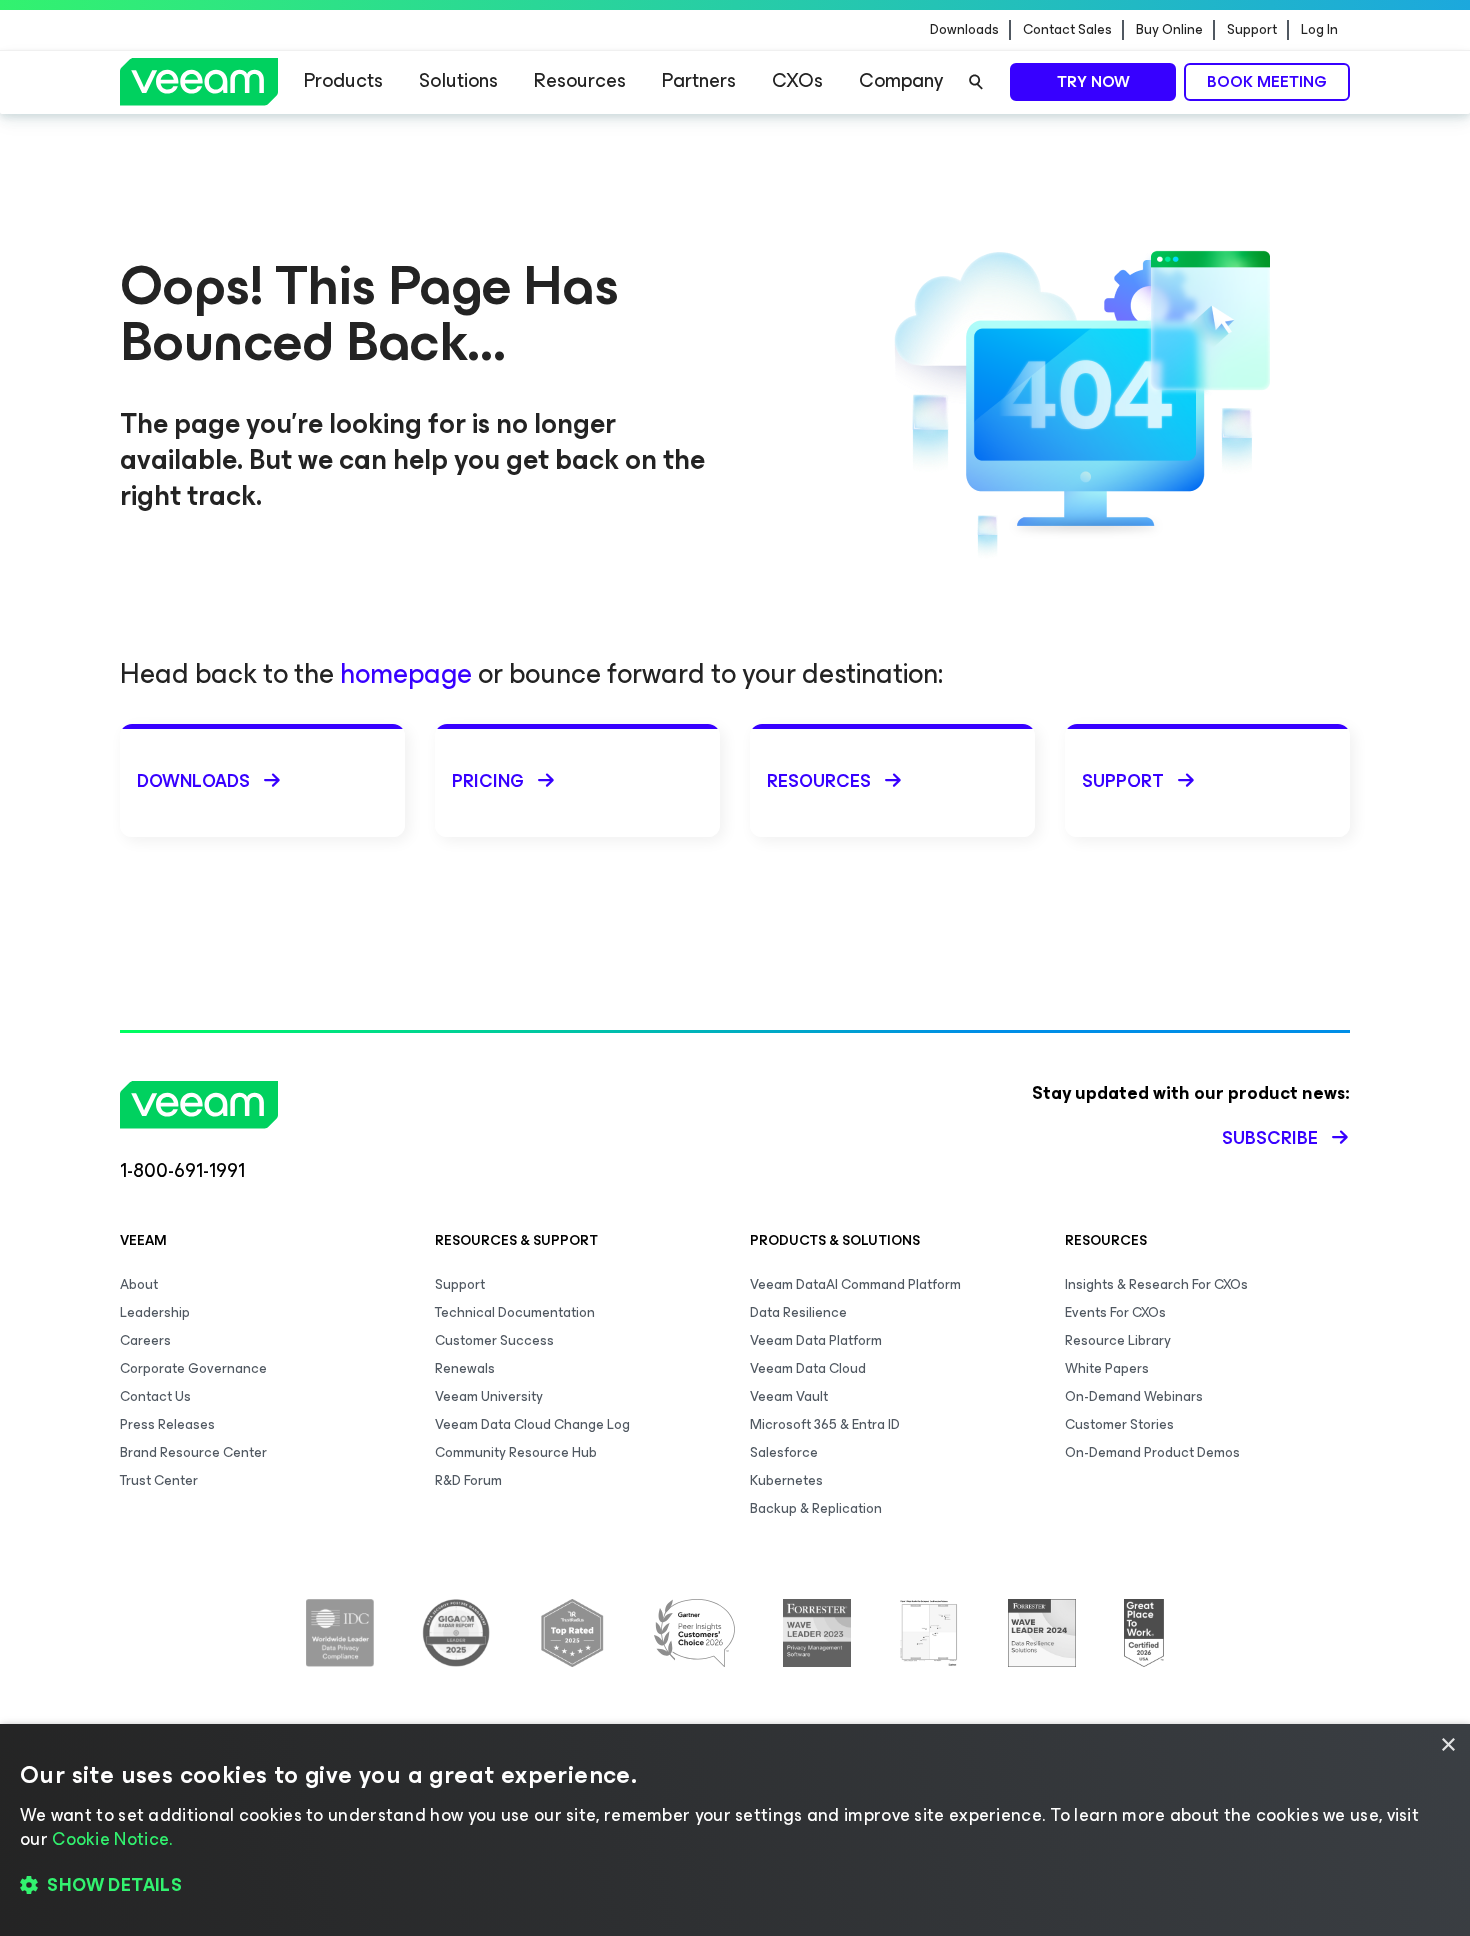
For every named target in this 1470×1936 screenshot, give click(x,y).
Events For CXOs (1115, 1312)
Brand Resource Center (193, 1452)
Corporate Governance (193, 1368)
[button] (735, 1886)
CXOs (797, 80)
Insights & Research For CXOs (1156, 1284)
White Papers (1107, 1368)
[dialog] (735, 1830)
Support (1252, 30)
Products (343, 80)
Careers (145, 1340)
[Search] (976, 82)
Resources (580, 80)
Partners (699, 80)
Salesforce (784, 1452)
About (139, 1284)
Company (901, 80)
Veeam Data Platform (816, 1340)
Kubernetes (786, 1480)
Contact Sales (1067, 30)
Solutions (458, 80)
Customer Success (494, 1340)
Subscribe (1270, 1138)
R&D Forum (468, 1480)
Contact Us (155, 1396)
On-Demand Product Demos (1152, 1452)
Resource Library (1118, 1340)
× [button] (1447, 1745)
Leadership (155, 1312)
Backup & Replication (816, 1508)
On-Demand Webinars (1134, 1396)
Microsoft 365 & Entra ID (825, 1424)
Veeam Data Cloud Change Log (532, 1424)
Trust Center (159, 1480)
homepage (406, 673)
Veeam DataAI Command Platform (855, 1284)
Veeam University (489, 1396)
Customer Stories (1119, 1424)
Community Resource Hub (516, 1452)
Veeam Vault (789, 1396)
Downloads (964, 30)
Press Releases (167, 1424)
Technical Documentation (515, 1312)
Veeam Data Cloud (808, 1368)
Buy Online (1169, 30)
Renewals (465, 1368)
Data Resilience (798, 1312)
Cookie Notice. (112, 1839)
